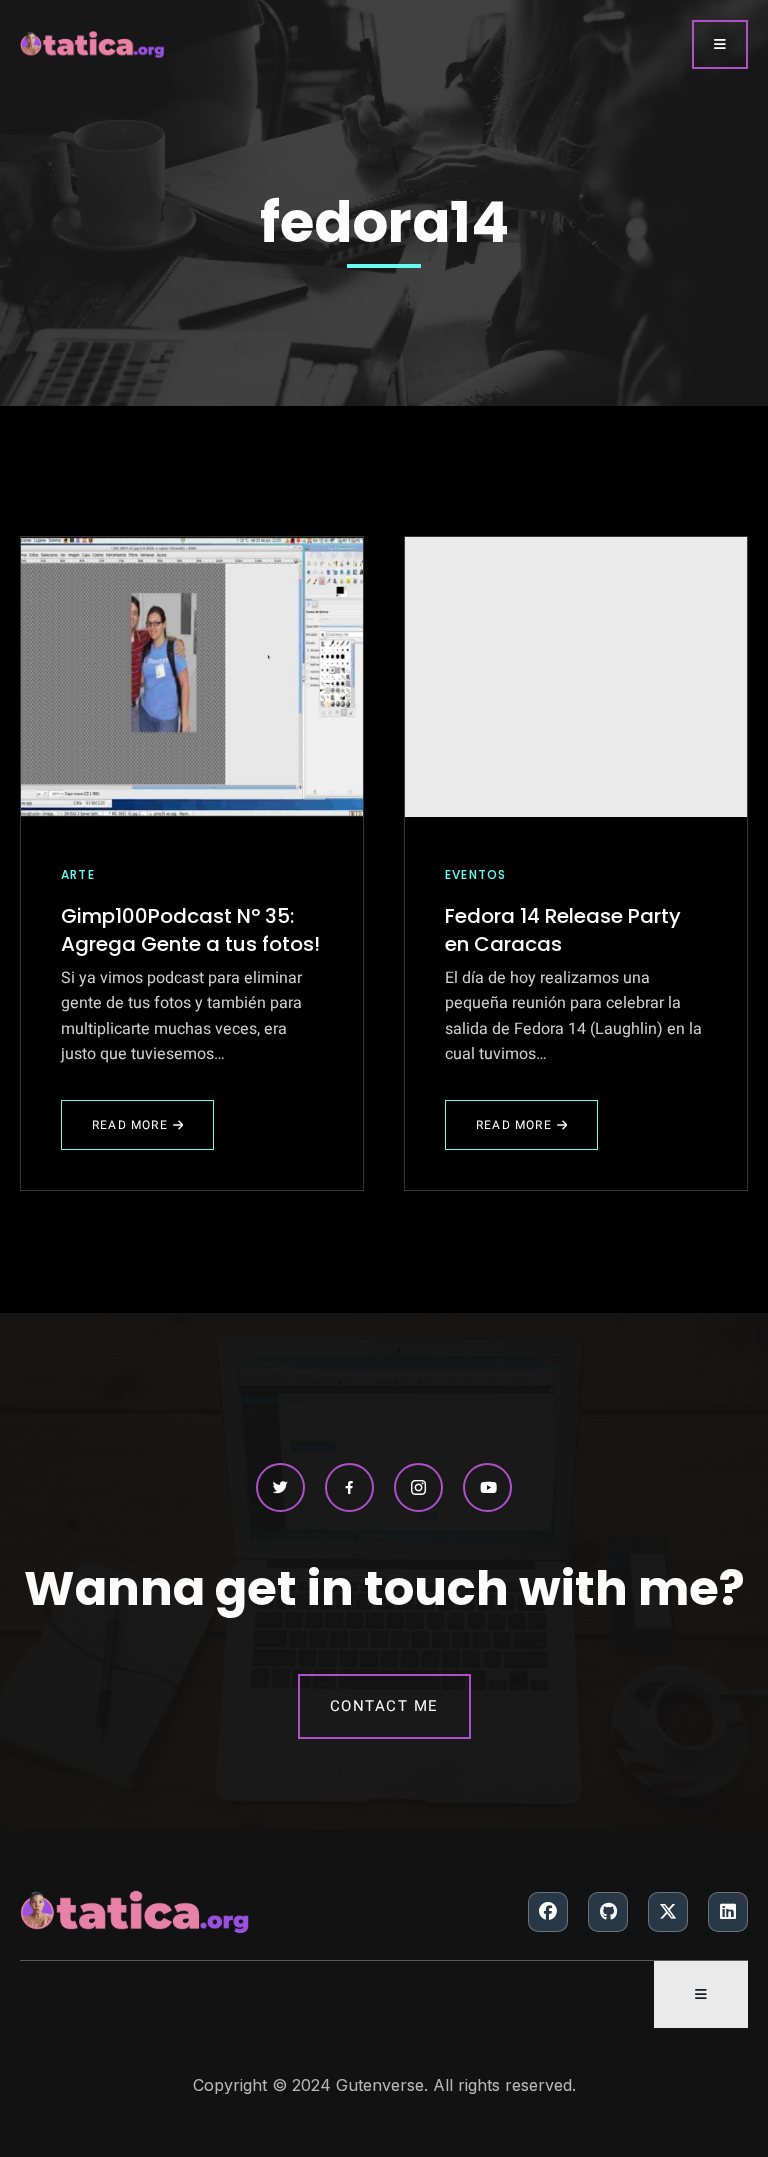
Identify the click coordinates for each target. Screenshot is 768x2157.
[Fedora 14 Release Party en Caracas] (576, 677)
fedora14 (384, 222)
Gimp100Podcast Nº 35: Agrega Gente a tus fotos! (190, 930)
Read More (151, 1133)
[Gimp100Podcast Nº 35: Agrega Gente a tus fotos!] (192, 677)
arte (78, 874)
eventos (475, 874)
